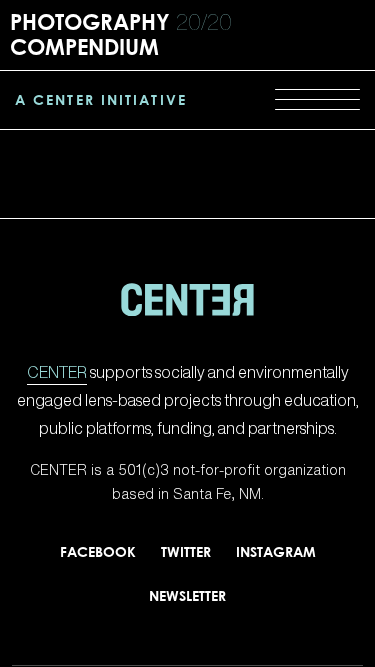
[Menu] (317, 100)
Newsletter (187, 595)
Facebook (98, 551)
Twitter (186, 551)
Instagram (276, 551)
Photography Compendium (121, 34)
